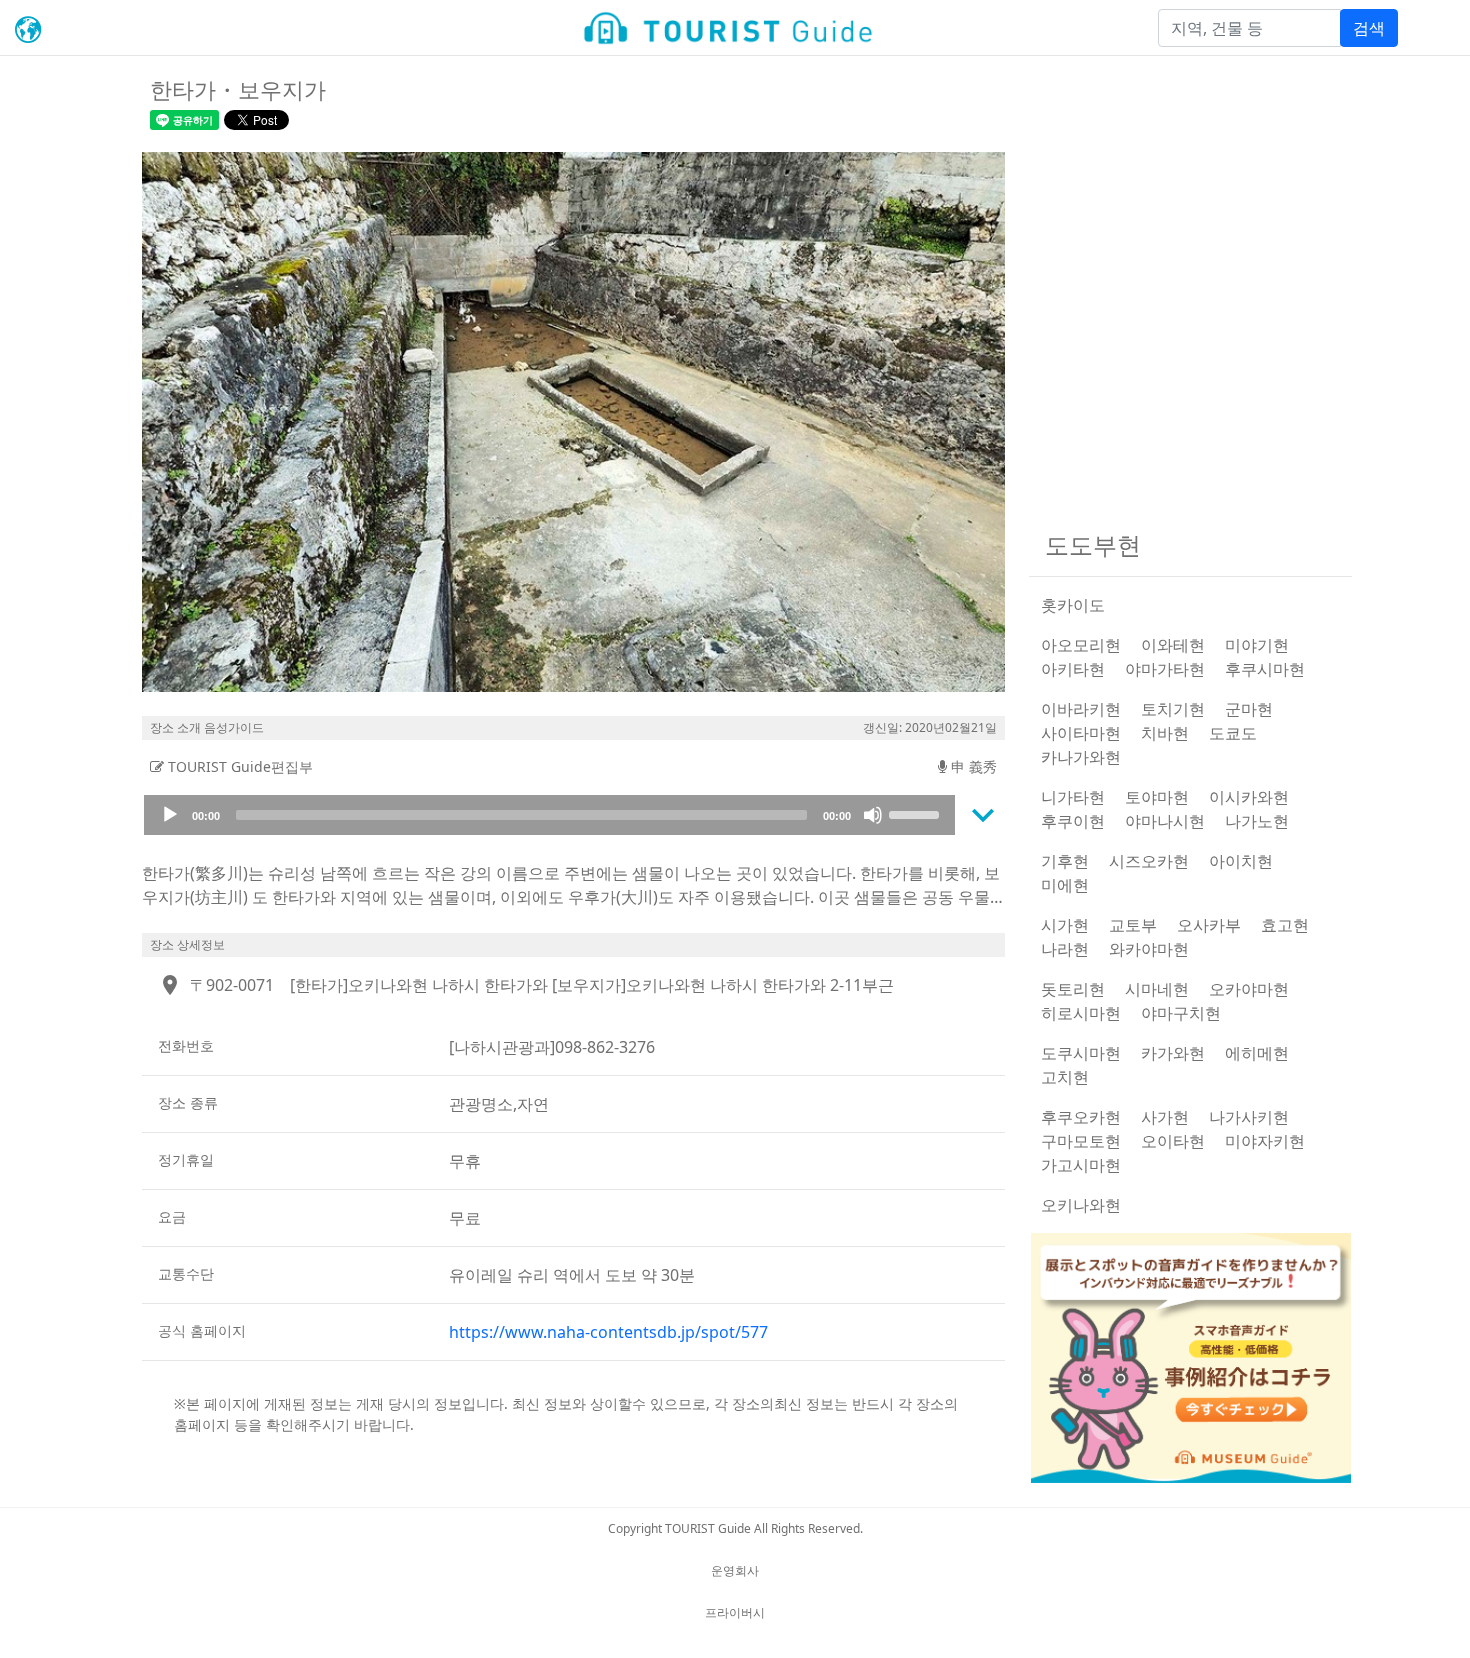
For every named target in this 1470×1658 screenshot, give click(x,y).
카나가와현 (1081, 757)
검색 (1369, 28)
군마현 (1249, 709)
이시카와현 (1249, 797)
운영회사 (735, 1570)
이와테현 (1173, 645)
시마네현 (1157, 989)
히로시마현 (1081, 1013)
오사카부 (1209, 925)
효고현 (1285, 925)
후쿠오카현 (1081, 1117)
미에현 (1065, 885)
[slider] (917, 813)
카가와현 (1173, 1053)
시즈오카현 (1149, 861)
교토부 (1133, 925)
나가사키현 (1249, 1117)
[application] (549, 815)
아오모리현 (1081, 645)
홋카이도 (1073, 605)
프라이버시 (735, 1612)
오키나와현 (1081, 1205)
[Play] (170, 815)
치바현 (1165, 733)
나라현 (1065, 949)
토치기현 (1173, 709)
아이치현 (1241, 861)
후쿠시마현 (1265, 669)
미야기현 (1257, 645)
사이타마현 (1081, 733)
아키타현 (1073, 669)
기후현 (1065, 861)
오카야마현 (1249, 989)
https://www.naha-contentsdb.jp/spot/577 (608, 1332)
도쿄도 (1233, 733)
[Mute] (873, 815)
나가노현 (1257, 821)
